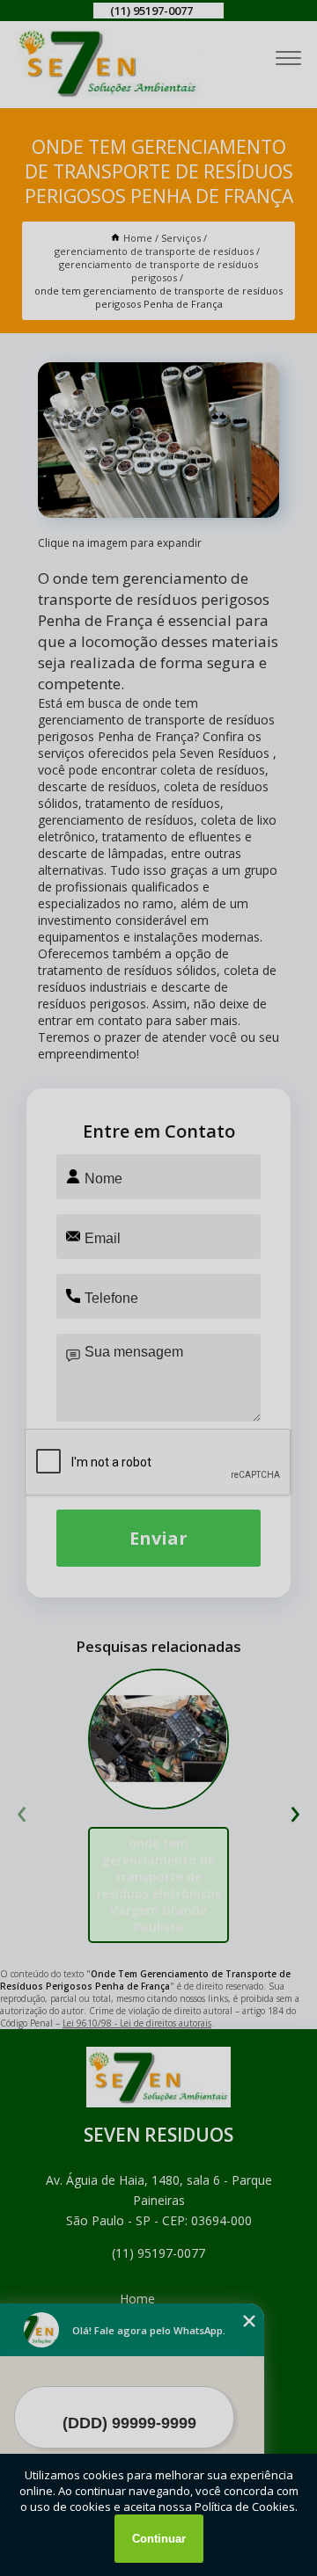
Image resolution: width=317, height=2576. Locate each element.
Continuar (159, 2539)
